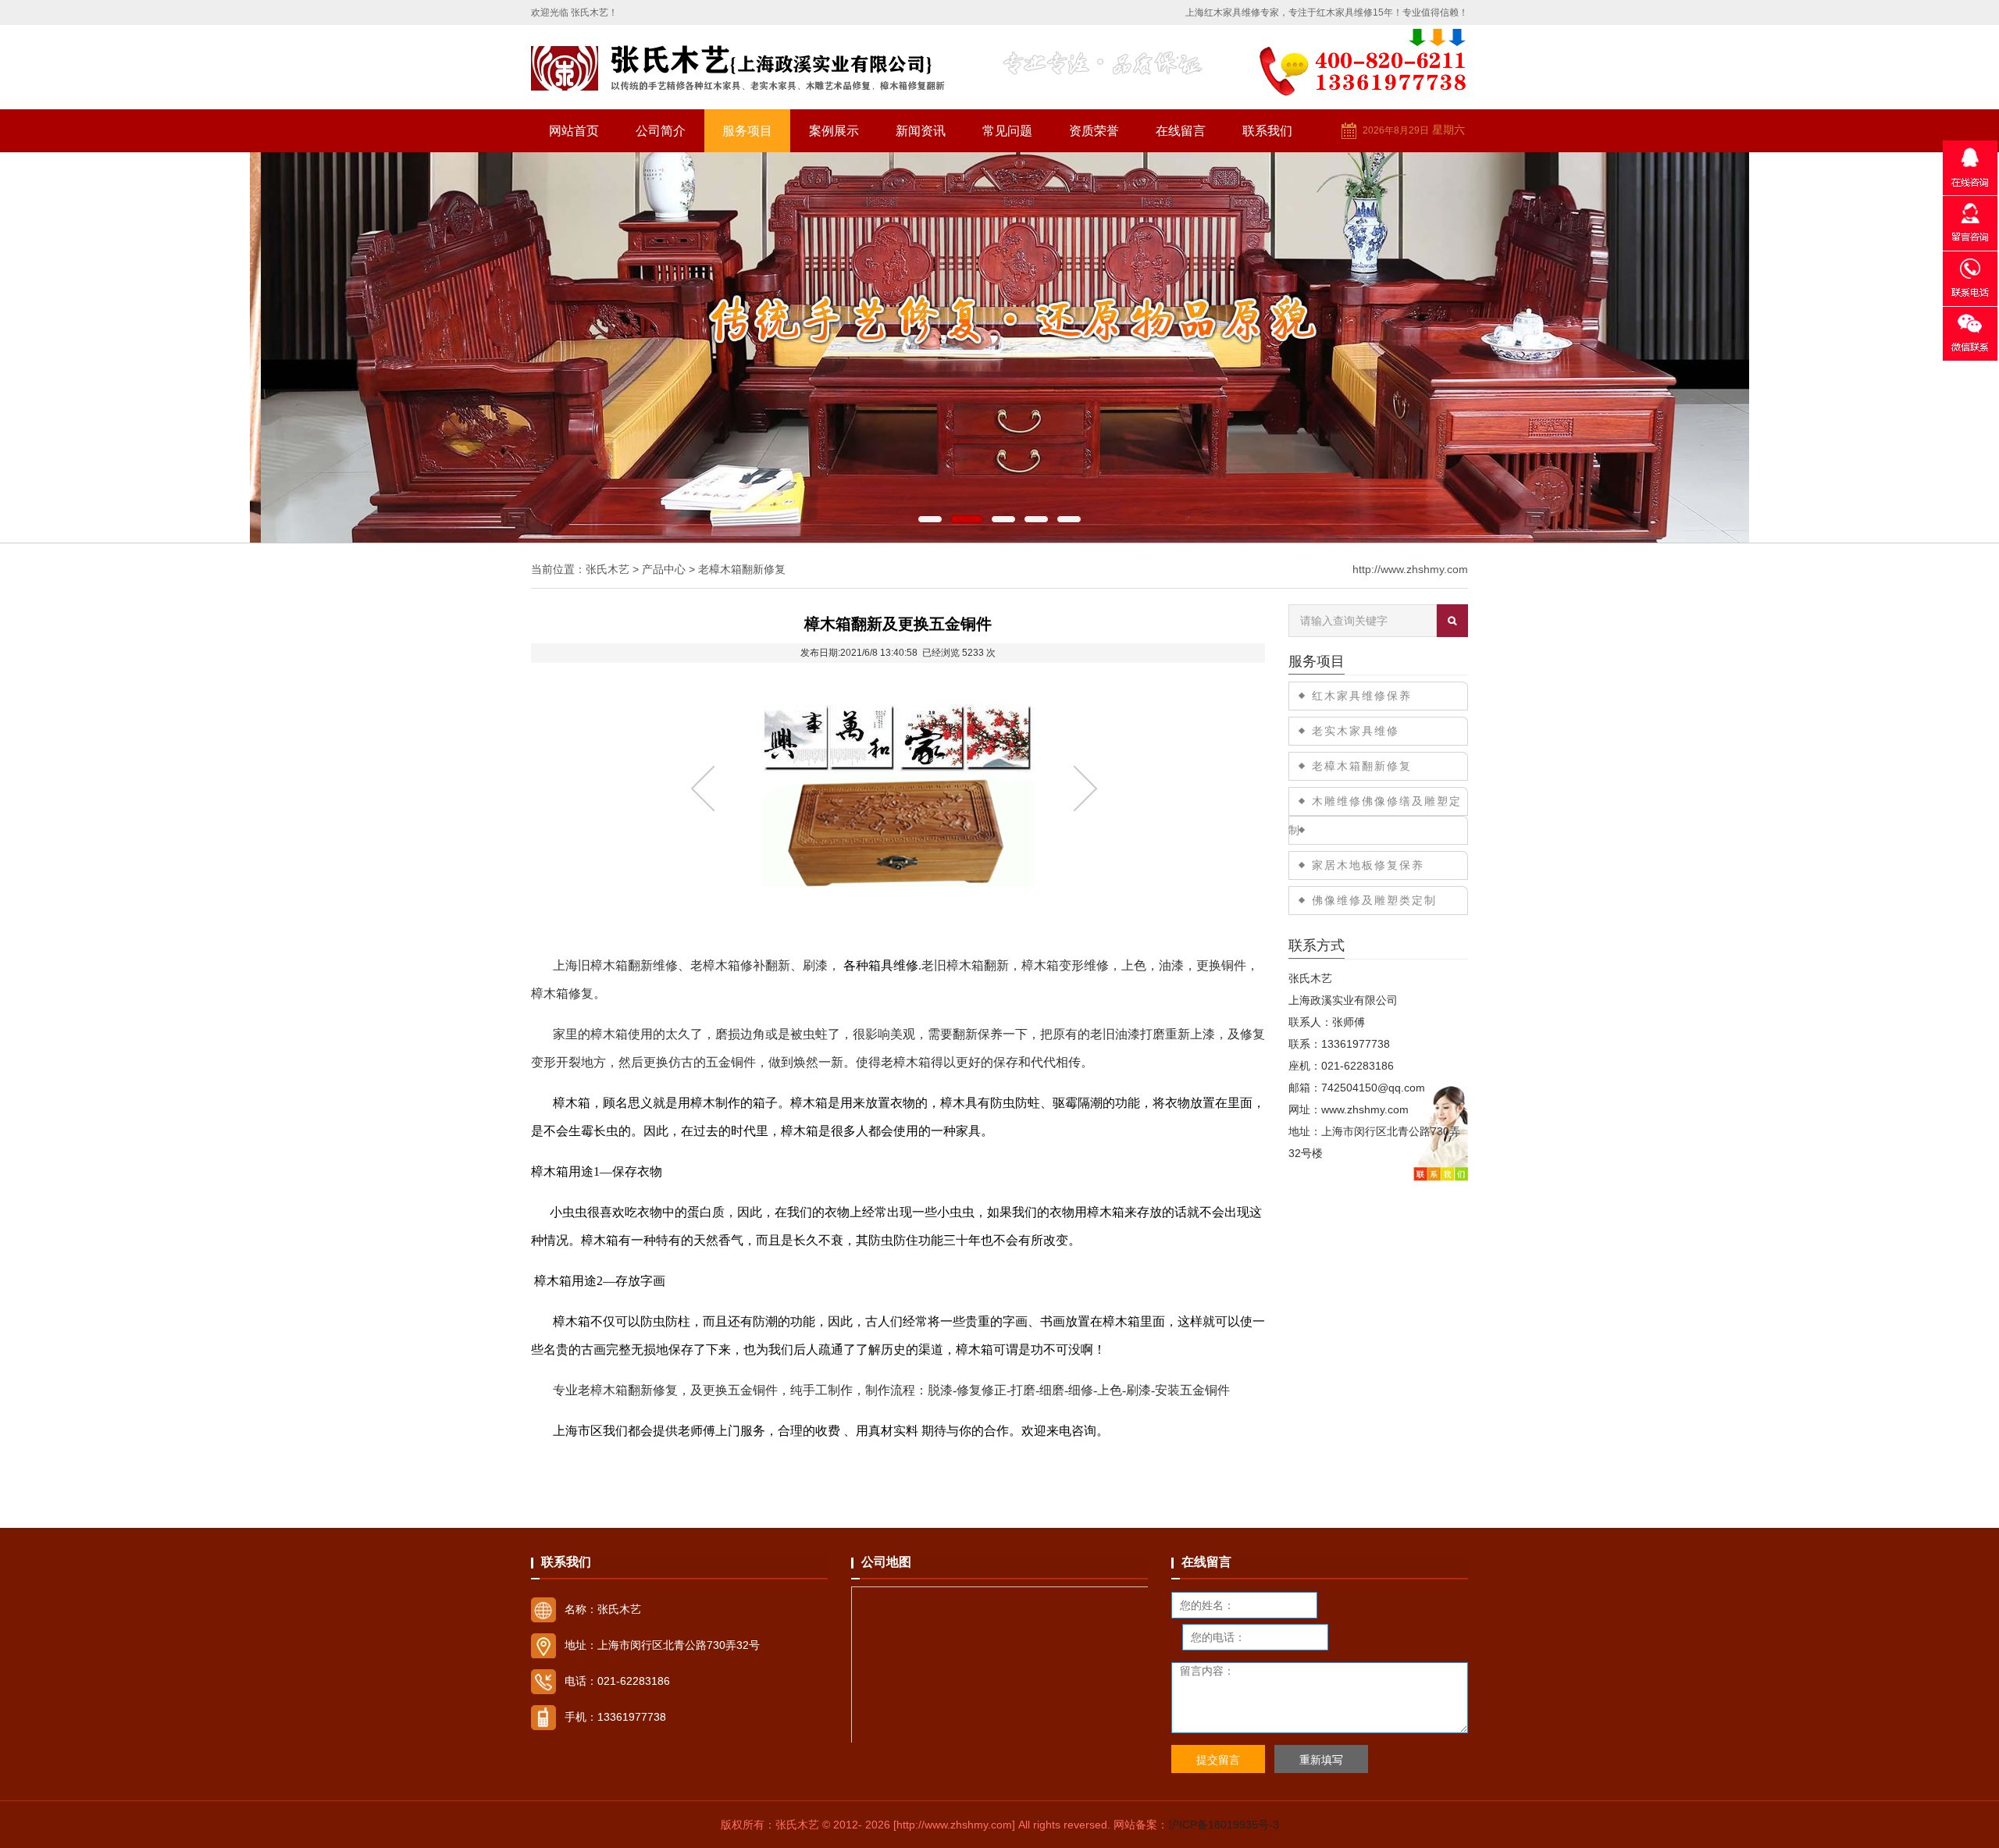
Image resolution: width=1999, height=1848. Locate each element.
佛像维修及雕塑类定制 (1374, 900)
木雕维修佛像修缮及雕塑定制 (1375, 815)
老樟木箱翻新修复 (742, 569)
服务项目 (747, 131)
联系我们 (1267, 131)
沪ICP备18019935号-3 (1224, 1825)
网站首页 (574, 131)
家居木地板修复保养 (1368, 865)
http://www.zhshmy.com (1410, 569)
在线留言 (1181, 131)
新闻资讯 (921, 131)
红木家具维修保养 (1362, 696)
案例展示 (834, 131)
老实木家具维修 (1356, 731)
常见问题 (1007, 131)
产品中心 (664, 569)
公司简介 (661, 131)
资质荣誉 (1094, 131)
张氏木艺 (608, 569)
